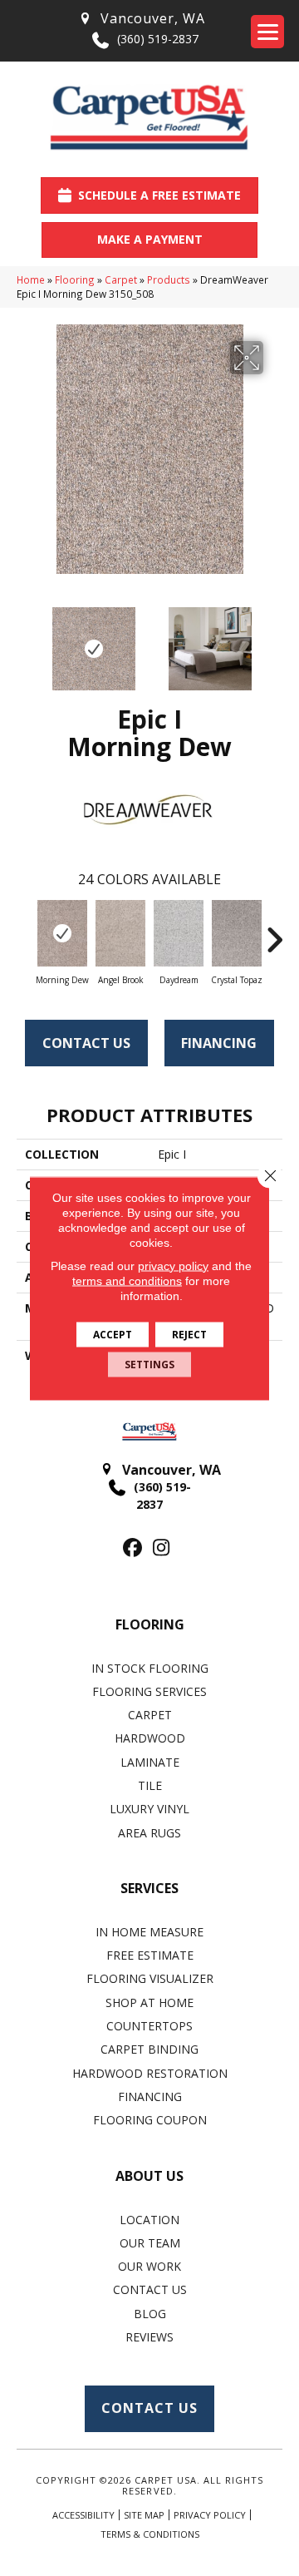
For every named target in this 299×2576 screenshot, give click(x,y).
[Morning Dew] (62, 933)
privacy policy (173, 1265)
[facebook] (132, 1548)
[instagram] (162, 1548)
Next (274, 640)
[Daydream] (179, 933)
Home (31, 279)
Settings (149, 1364)
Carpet (121, 279)
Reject (189, 1334)
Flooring (75, 279)
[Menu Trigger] (267, 32)
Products (169, 279)
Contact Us (86, 1043)
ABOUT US (149, 2176)
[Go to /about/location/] (141, 19)
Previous (25, 640)
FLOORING (150, 1624)
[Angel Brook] (120, 933)
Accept (113, 1334)
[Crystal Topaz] (237, 933)
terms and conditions (127, 1280)
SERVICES (149, 1888)
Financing (219, 1043)
